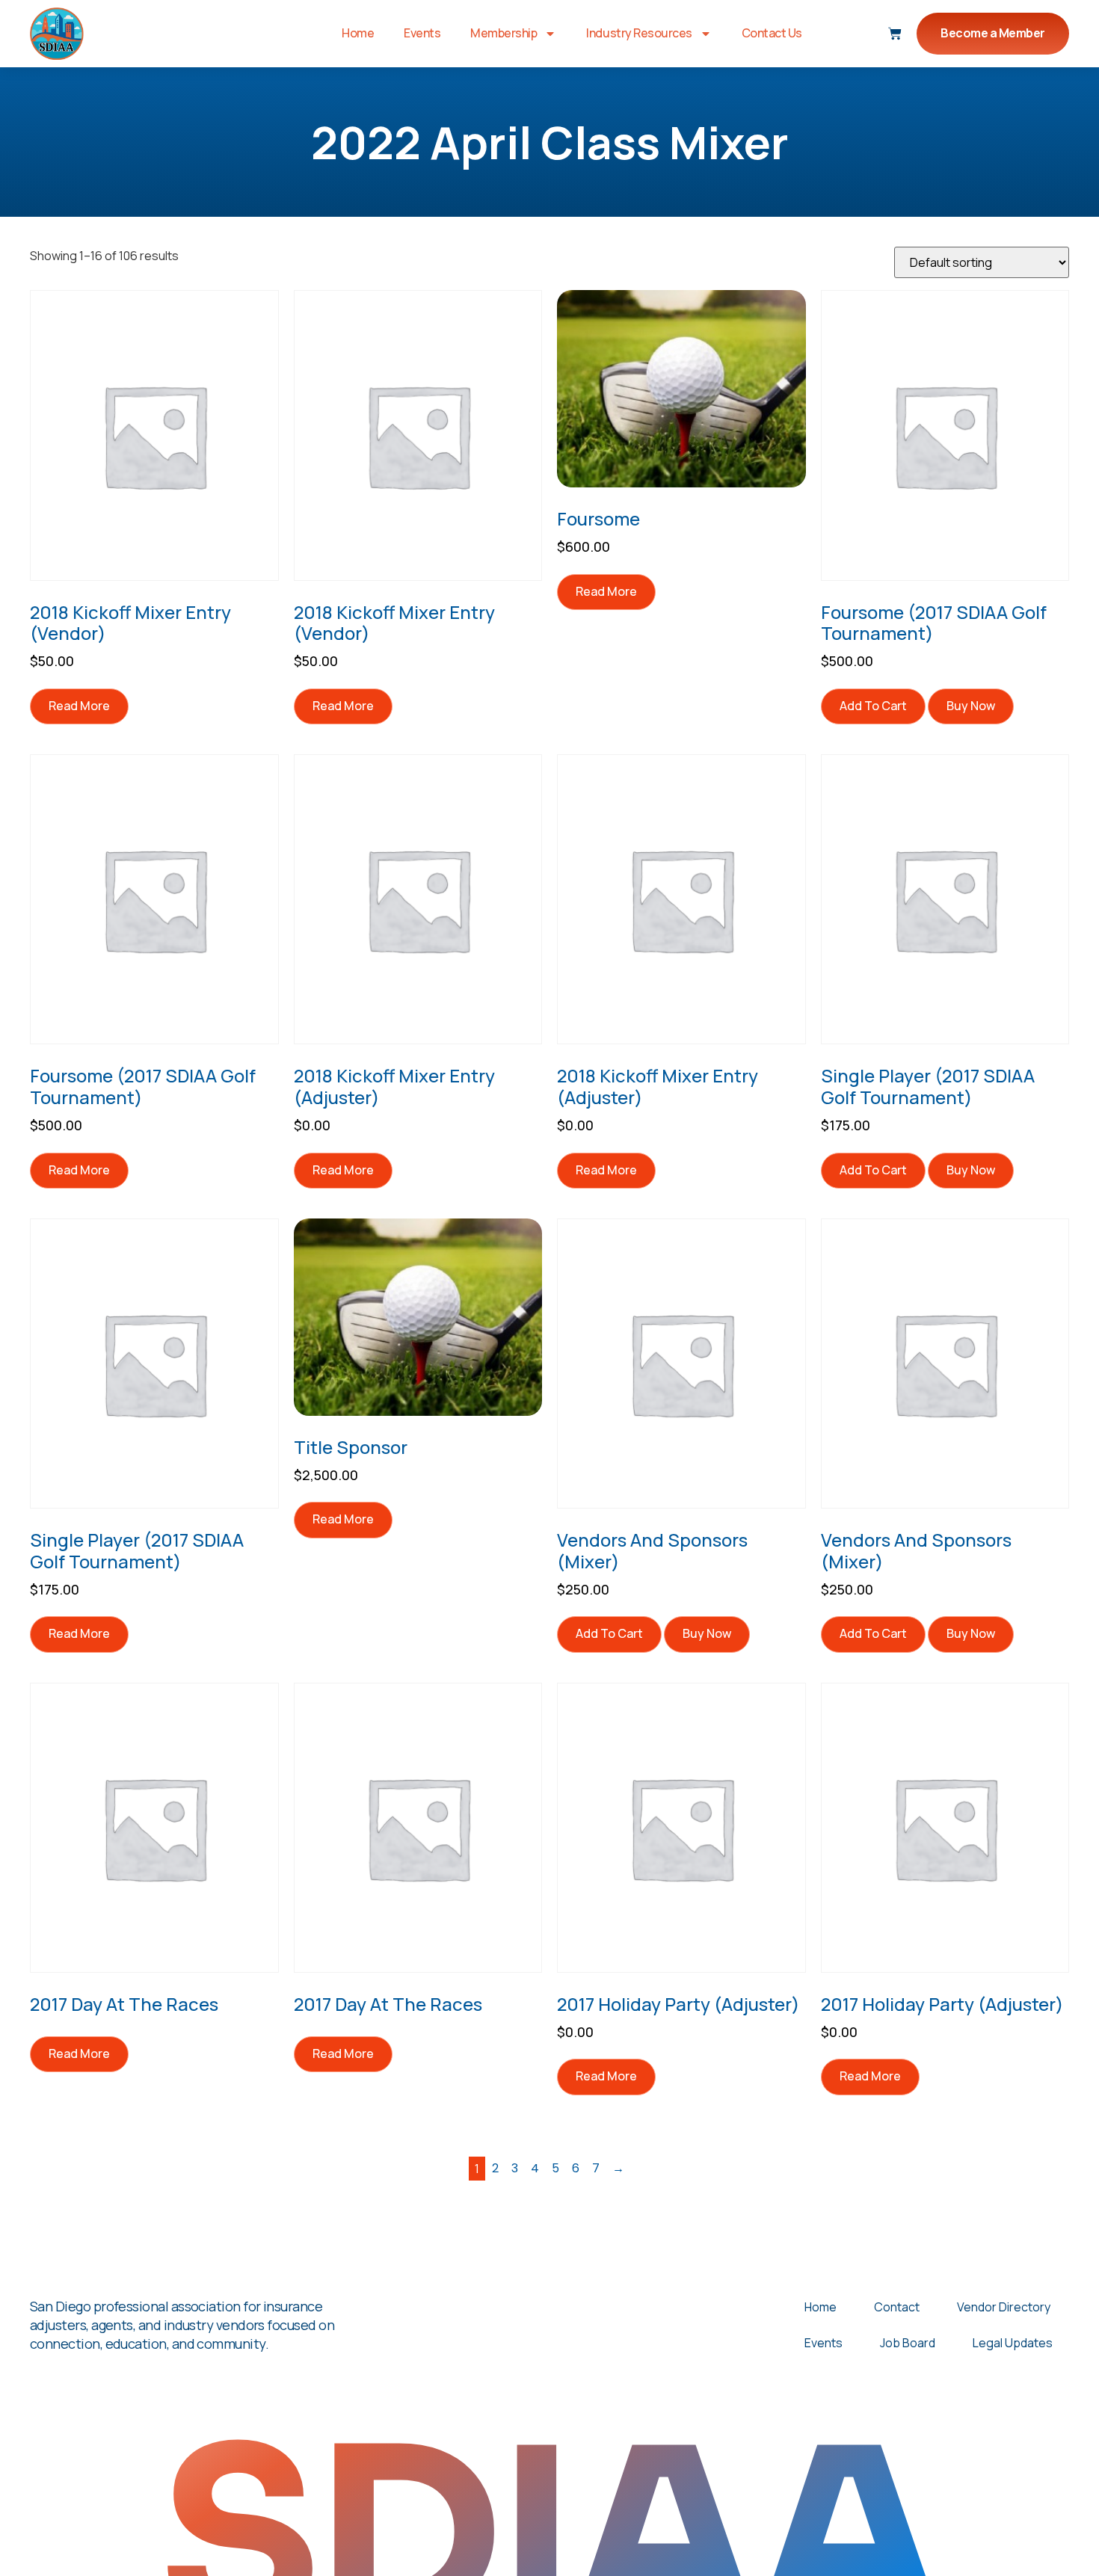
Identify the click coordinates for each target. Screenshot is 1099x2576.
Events (422, 33)
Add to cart (873, 706)
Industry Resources (639, 33)
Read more (79, 706)
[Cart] (895, 34)
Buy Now (971, 706)
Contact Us (772, 33)
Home (358, 33)
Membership (504, 33)
